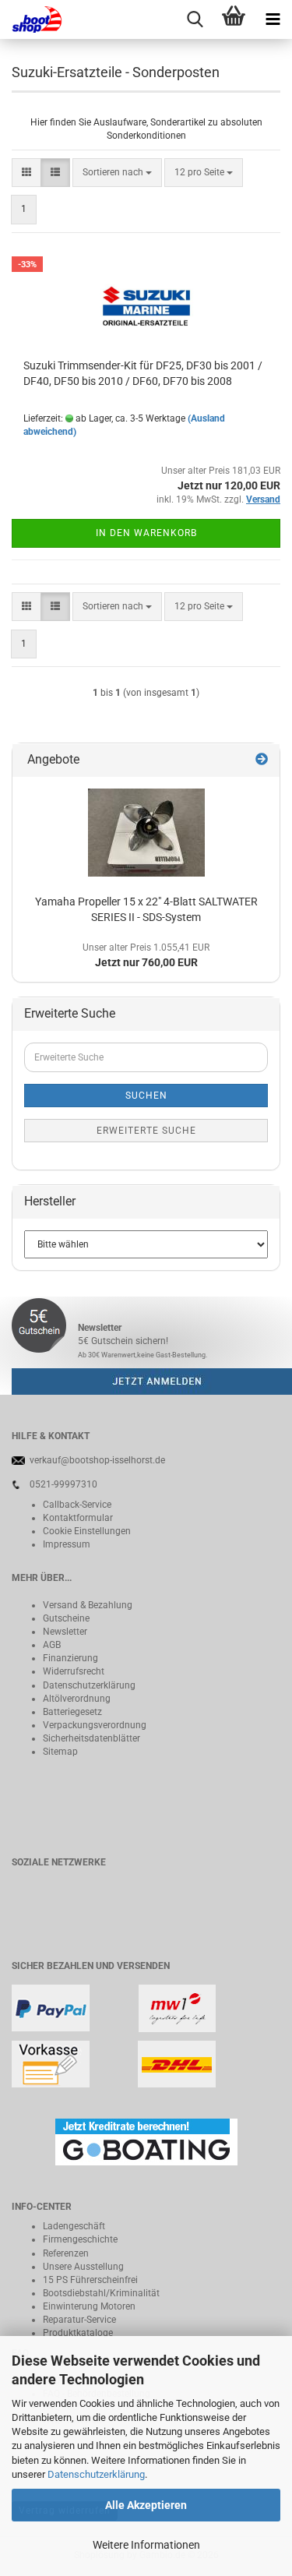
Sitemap (60, 1752)
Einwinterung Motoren (89, 2306)
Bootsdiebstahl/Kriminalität (101, 2293)
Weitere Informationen (146, 2545)
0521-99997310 (63, 1484)
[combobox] (117, 173)
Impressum (67, 1544)
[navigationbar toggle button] (273, 19)
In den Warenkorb (146, 533)
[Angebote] (262, 760)
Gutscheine (66, 1618)
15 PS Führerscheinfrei (90, 2280)
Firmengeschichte (80, 2239)
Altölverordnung (77, 1699)
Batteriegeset (70, 1712)
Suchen (146, 1096)
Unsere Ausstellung (83, 2267)
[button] (26, 173)
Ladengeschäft (74, 2226)
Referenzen (66, 2253)
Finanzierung (70, 1658)
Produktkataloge (78, 2333)
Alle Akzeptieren (146, 2505)
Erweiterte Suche (146, 1131)
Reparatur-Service (79, 2320)
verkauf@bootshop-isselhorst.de (97, 1460)
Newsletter (65, 1632)
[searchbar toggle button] (195, 19)
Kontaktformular (78, 1518)
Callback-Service (77, 1505)
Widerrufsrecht (74, 1671)
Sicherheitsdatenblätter (91, 1738)
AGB (52, 1645)
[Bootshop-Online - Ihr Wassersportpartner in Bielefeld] (31, 19)
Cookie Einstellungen (87, 1531)
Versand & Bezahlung (88, 1605)
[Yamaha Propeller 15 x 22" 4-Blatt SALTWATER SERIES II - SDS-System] (146, 833)
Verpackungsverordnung (95, 1725)
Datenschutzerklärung (96, 2474)
